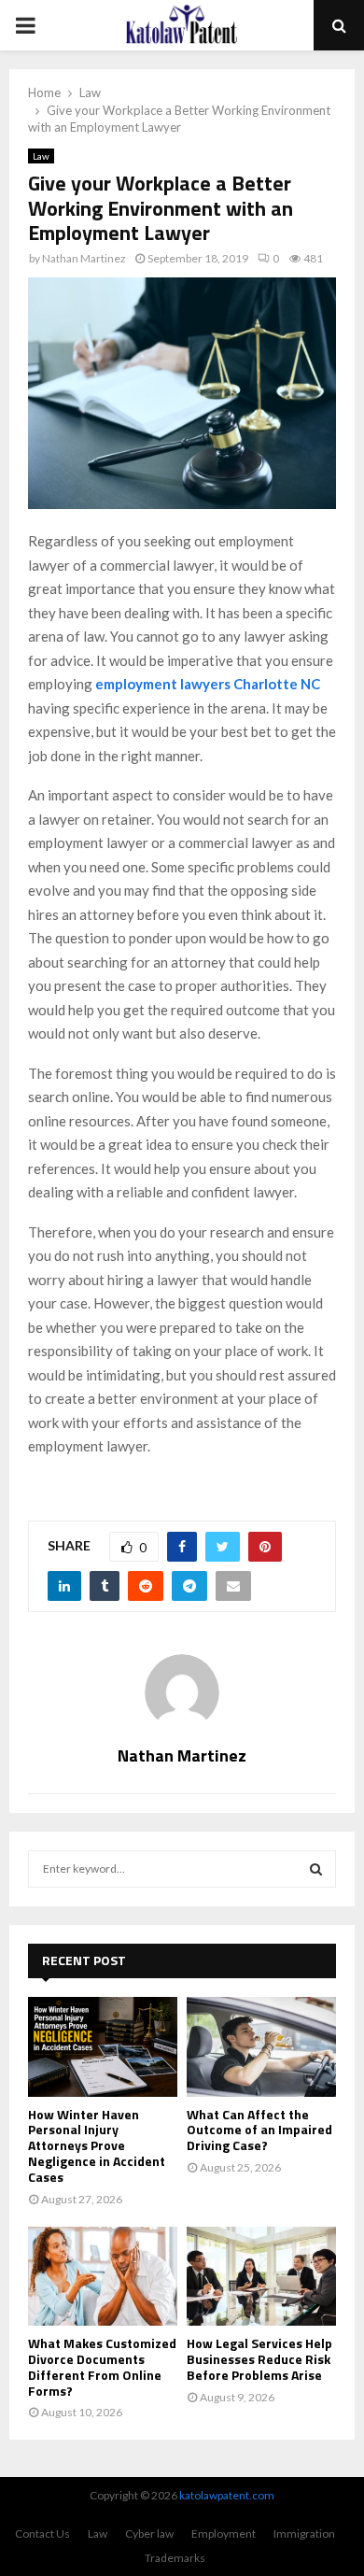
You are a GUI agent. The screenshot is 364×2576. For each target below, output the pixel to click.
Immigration (304, 2534)
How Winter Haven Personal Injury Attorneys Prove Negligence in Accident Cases (97, 2145)
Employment (224, 2534)
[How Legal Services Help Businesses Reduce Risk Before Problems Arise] (261, 2277)
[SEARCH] (316, 1869)
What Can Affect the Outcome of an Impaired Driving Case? (259, 2130)
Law (41, 156)
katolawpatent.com (227, 2495)
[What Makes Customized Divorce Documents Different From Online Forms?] (103, 2277)
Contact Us (42, 2534)
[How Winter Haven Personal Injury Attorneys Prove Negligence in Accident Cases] (103, 2047)
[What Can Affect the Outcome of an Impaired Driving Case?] (261, 2047)
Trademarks (175, 2558)
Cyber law (149, 2534)
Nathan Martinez (84, 258)
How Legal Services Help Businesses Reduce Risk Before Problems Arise (259, 2359)
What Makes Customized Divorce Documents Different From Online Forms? (102, 2366)
